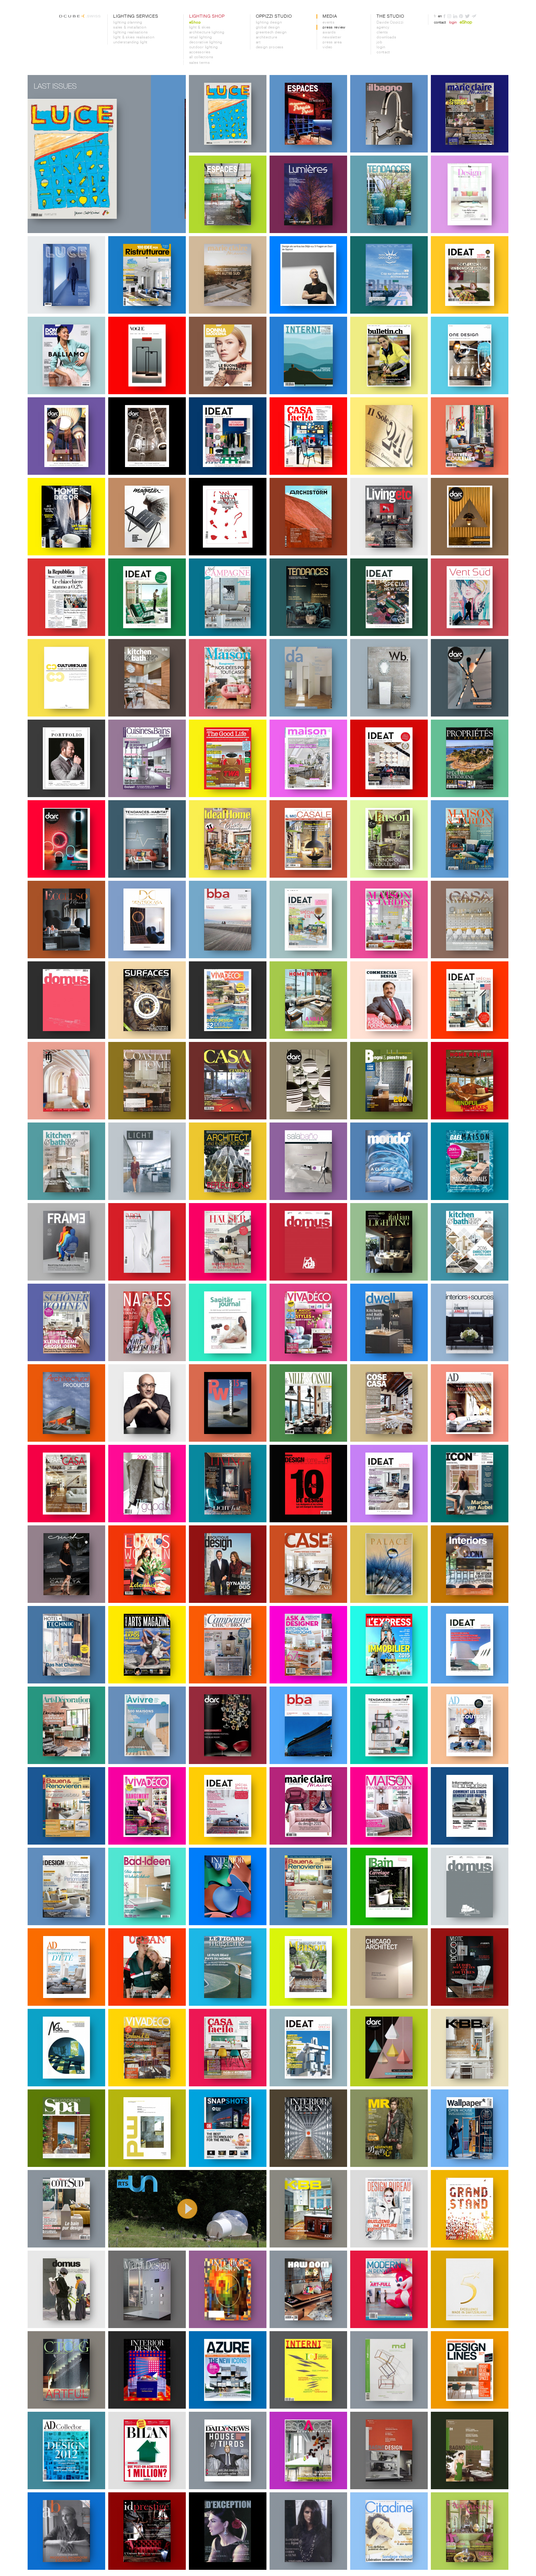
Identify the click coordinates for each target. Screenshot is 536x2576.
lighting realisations (130, 33)
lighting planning (128, 23)
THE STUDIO (390, 16)
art (258, 42)
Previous (39, 154)
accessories (200, 52)
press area (332, 42)
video (328, 47)
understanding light (130, 42)
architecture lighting (207, 33)
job (379, 42)
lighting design (269, 23)
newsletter (332, 37)
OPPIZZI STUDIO (274, 16)
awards (329, 33)
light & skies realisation (134, 37)
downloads (386, 37)
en (440, 16)
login (381, 47)
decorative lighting (206, 42)
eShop (195, 23)
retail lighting (201, 37)
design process (270, 47)
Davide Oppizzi (390, 23)
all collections (201, 57)
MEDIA (330, 16)
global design (268, 28)
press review (334, 28)
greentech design (271, 33)
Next (175, 154)
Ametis (282, 1147)
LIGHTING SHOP (207, 16)
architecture (267, 37)
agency (383, 28)
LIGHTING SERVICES (136, 16)
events (328, 23)
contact (383, 52)
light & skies (200, 28)
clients (382, 33)
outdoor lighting (204, 47)
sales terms (200, 63)
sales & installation (130, 28)
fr (435, 16)
